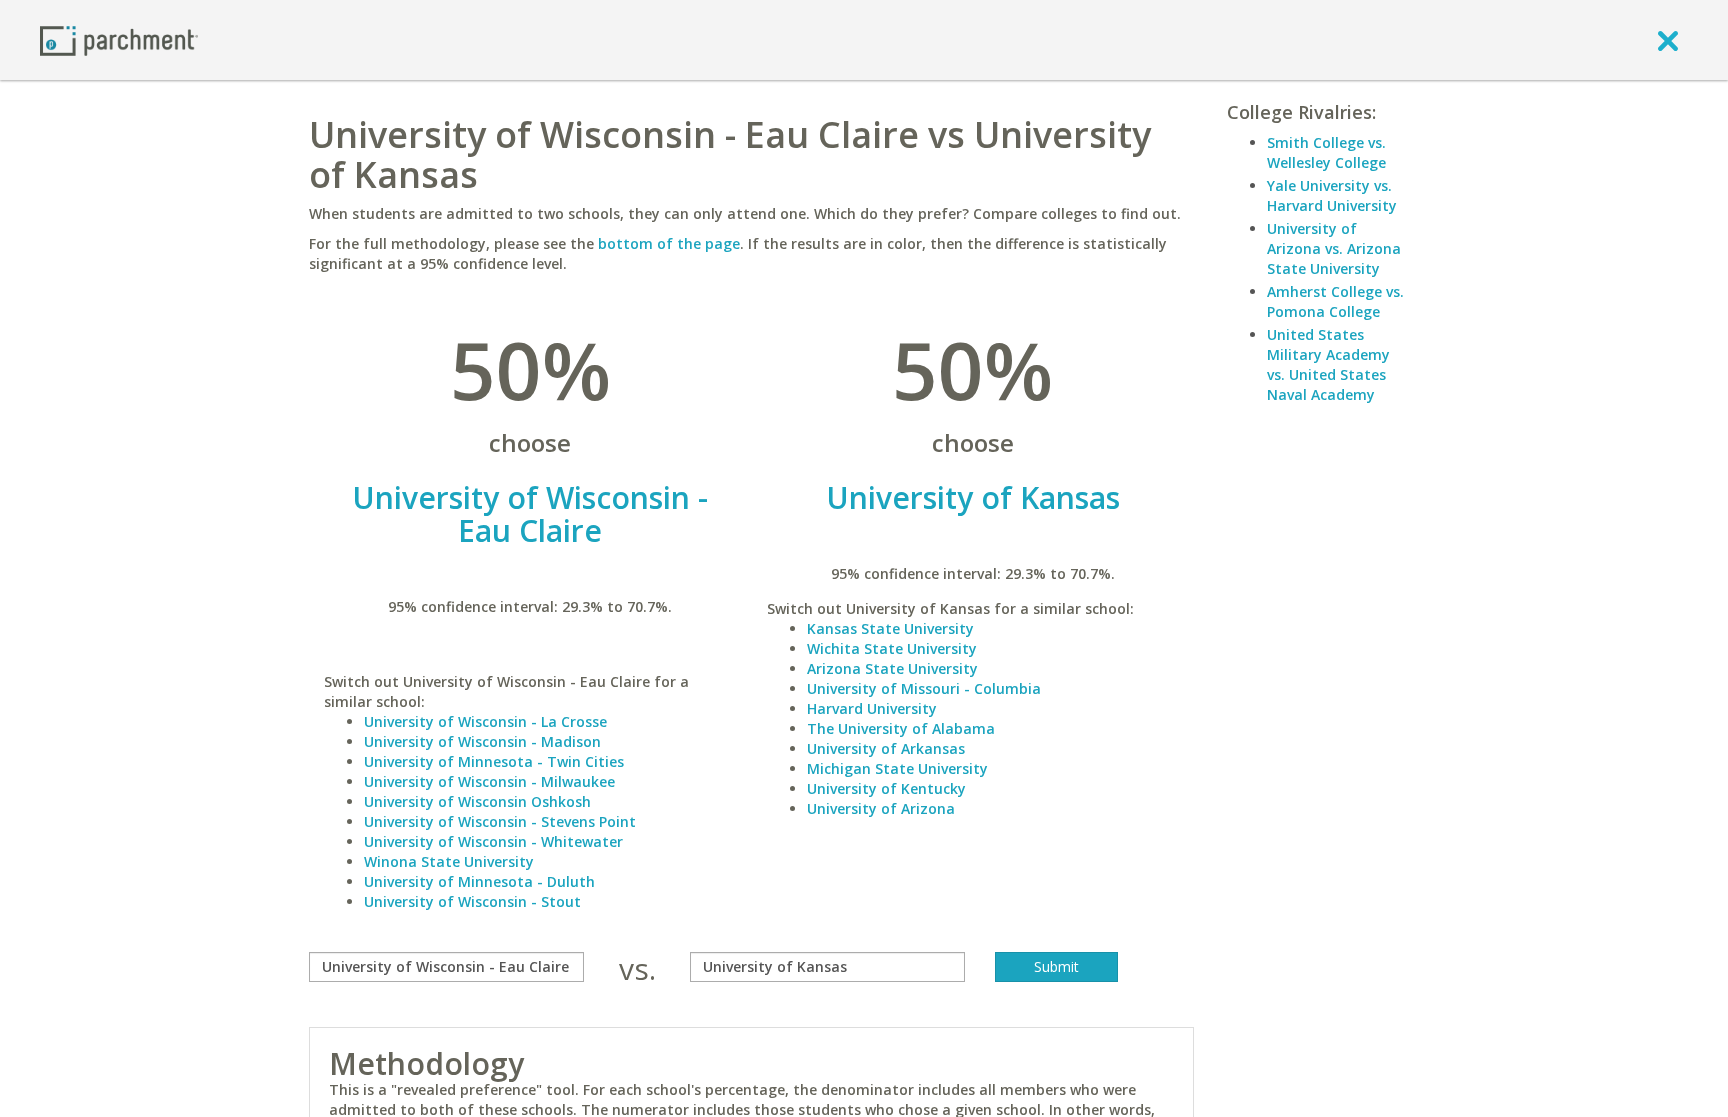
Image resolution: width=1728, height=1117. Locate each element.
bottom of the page (669, 243)
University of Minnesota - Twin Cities (494, 761)
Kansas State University (890, 628)
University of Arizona (881, 808)
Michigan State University (897, 768)
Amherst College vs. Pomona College (1335, 301)
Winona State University (449, 861)
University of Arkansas (886, 748)
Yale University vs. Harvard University (1332, 195)
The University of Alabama (901, 728)
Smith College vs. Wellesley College (1326, 152)
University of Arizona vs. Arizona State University (1334, 248)
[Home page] (119, 39)
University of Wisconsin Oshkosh (477, 801)
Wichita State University (892, 648)
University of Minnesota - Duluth (479, 881)
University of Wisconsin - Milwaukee (489, 781)
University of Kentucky (886, 788)
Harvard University (872, 708)
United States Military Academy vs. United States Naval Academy (1328, 364)
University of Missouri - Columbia (924, 688)
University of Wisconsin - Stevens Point (500, 821)
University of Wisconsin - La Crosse (485, 721)
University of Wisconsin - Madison (482, 741)
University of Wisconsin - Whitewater (493, 841)
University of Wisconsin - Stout (472, 901)
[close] (1668, 40)
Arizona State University (892, 668)
